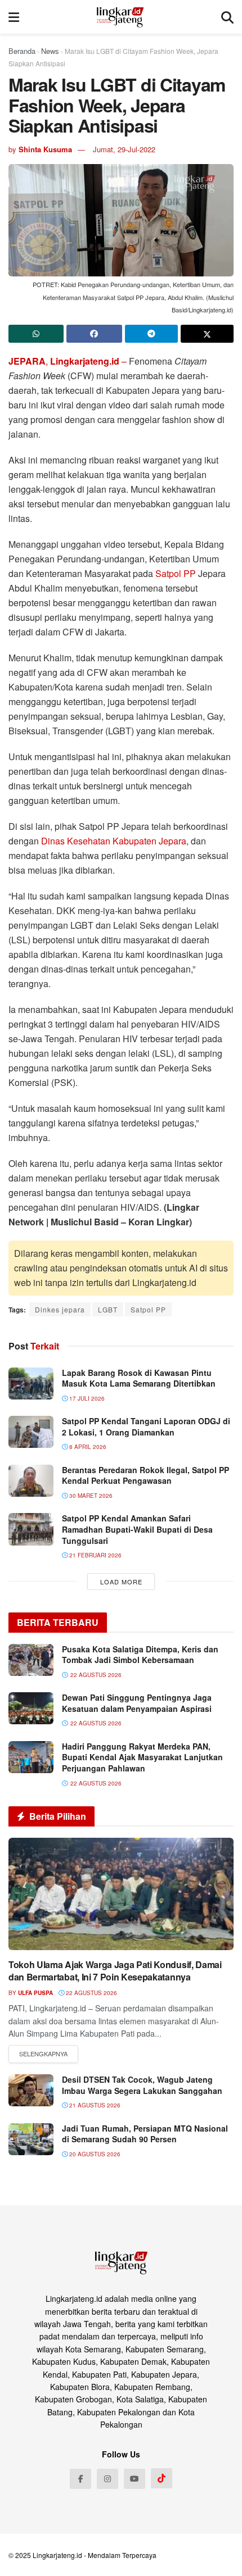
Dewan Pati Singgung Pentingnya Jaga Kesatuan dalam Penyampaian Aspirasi (137, 1703)
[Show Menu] (14, 17)
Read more (43, 2054)
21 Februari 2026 (95, 1555)
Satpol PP (176, 573)
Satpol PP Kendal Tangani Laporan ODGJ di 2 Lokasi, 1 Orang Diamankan (146, 1426)
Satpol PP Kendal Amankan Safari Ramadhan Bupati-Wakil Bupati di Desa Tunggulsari (137, 1529)
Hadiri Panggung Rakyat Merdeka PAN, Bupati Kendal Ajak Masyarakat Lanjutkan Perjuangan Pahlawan (142, 1757)
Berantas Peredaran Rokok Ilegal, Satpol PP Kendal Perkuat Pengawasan (145, 1475)
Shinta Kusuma (45, 149)
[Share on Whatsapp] (36, 334)
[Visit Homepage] (120, 17)
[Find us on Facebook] (80, 2479)
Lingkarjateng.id (57, 2555)
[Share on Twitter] (207, 334)
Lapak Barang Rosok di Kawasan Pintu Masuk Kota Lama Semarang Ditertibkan (139, 1378)
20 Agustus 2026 (94, 2154)
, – (69, 361)
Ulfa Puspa (35, 1993)
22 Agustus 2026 (91, 1993)
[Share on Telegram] (151, 334)
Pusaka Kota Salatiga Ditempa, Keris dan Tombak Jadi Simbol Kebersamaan (140, 1655)
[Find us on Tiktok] (162, 2478)
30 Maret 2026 (90, 1496)
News (50, 51)
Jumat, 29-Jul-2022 (124, 149)
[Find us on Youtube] (135, 2479)
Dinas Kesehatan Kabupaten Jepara (114, 841)
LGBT (108, 1309)
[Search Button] (227, 17)
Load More (121, 1582)
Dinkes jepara (60, 1309)
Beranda (22, 51)
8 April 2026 (87, 1447)
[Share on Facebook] (94, 334)
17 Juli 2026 (86, 1398)
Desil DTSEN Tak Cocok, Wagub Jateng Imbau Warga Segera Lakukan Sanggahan (142, 2085)
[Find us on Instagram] (107, 2479)
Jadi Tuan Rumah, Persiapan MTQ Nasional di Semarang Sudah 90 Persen (145, 2134)
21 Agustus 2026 (94, 2105)
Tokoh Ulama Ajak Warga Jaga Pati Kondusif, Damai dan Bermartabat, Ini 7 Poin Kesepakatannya (115, 1971)
